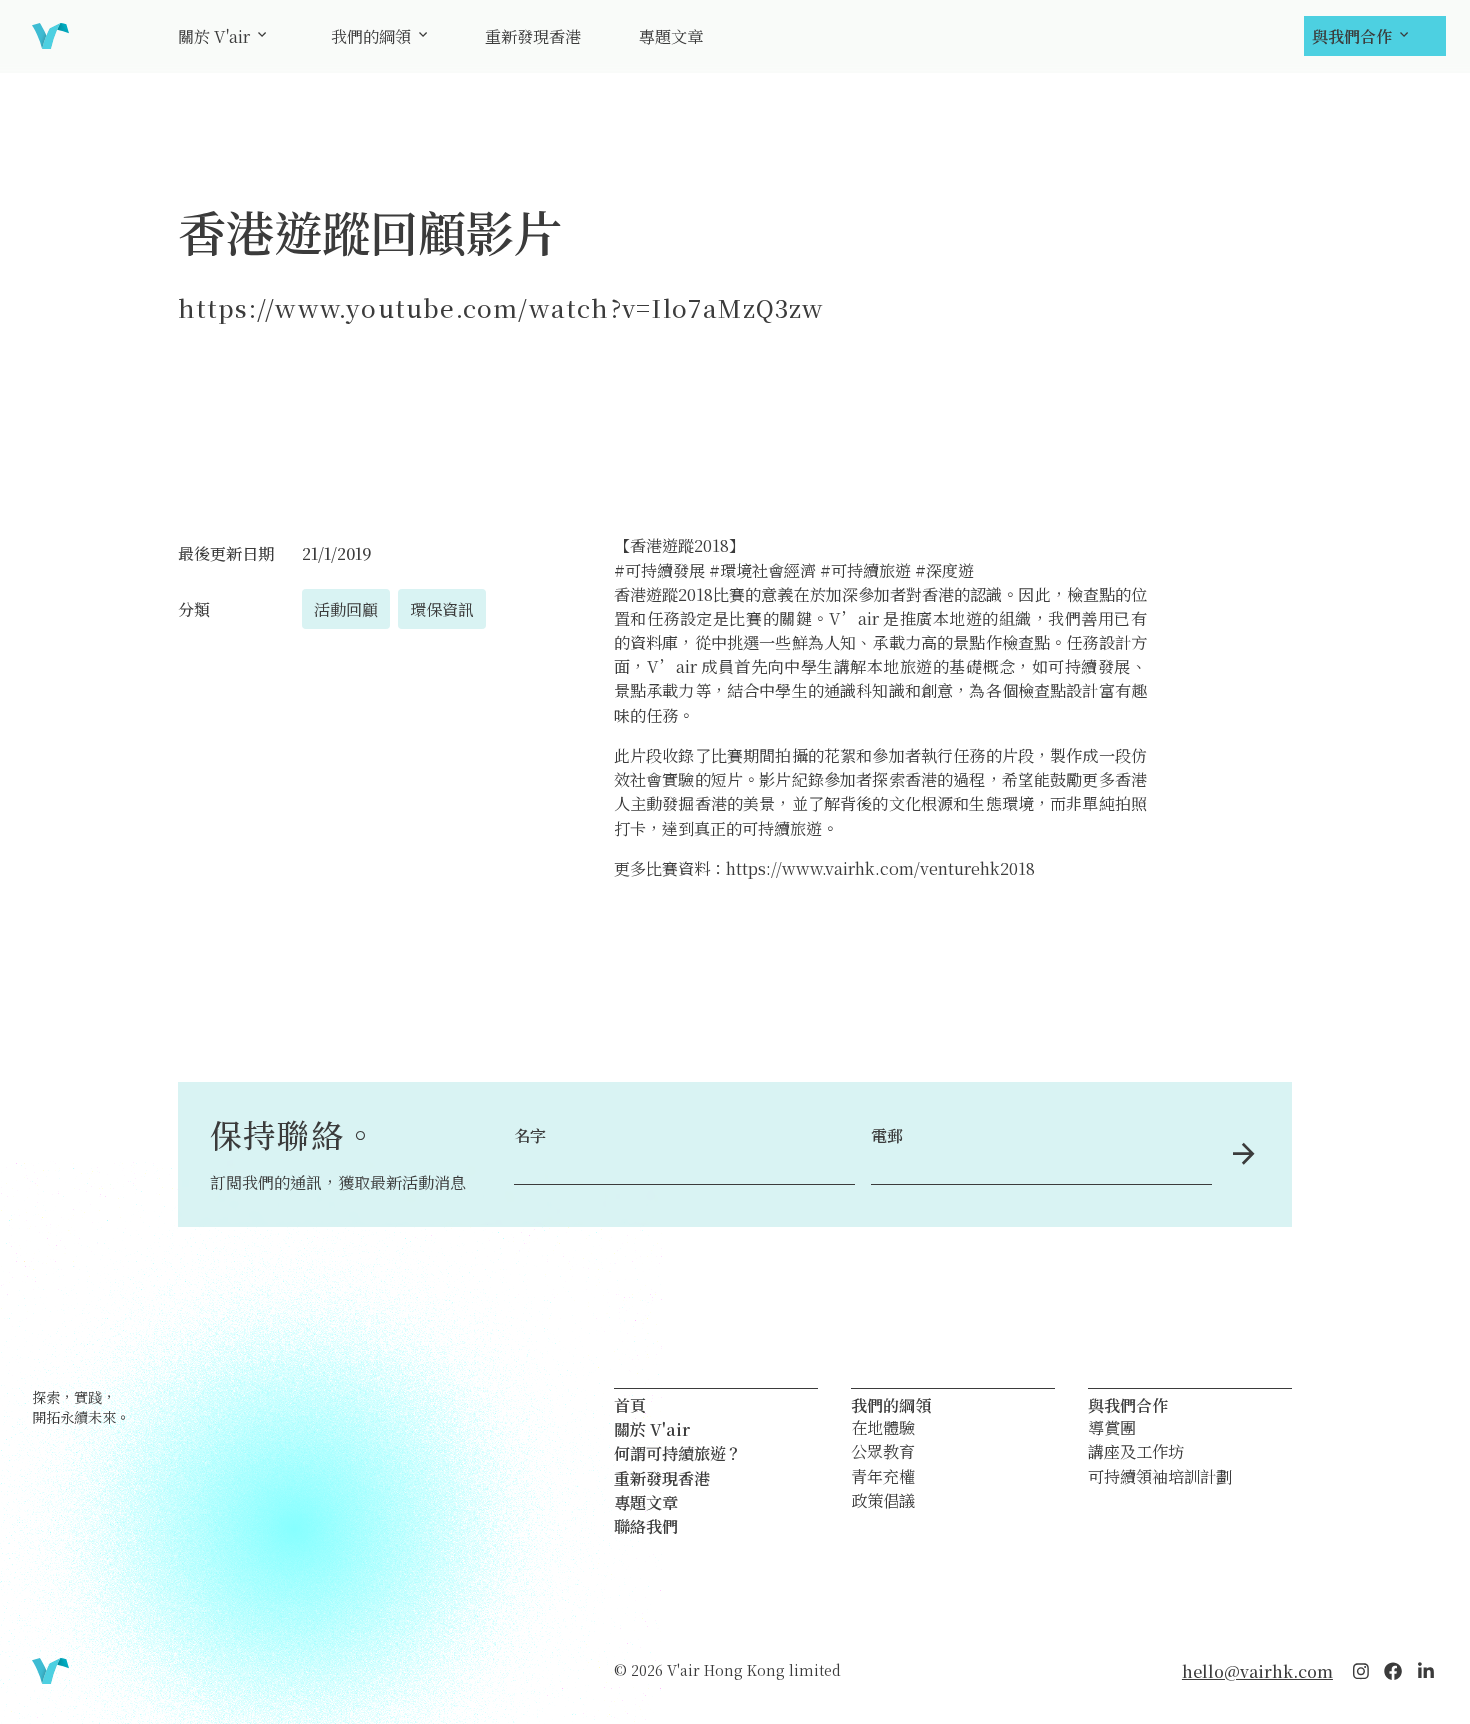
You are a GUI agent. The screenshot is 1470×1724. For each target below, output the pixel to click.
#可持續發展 (659, 570)
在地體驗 (883, 1428)
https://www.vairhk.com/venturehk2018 (880, 868)
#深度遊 (944, 570)
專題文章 (671, 36)
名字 (530, 1135)
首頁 (630, 1405)
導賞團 (1112, 1428)
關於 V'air (214, 36)
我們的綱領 (371, 36)
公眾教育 (883, 1452)
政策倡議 (883, 1501)
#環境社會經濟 (762, 570)
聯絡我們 (646, 1526)
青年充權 (883, 1477)
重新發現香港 (533, 36)
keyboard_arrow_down (262, 35)
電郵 (887, 1135)
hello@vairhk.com (1257, 1671)
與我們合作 (1352, 36)
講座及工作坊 (1136, 1452)
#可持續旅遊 (865, 570)
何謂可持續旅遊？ (678, 1453)
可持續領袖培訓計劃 (1160, 1477)
